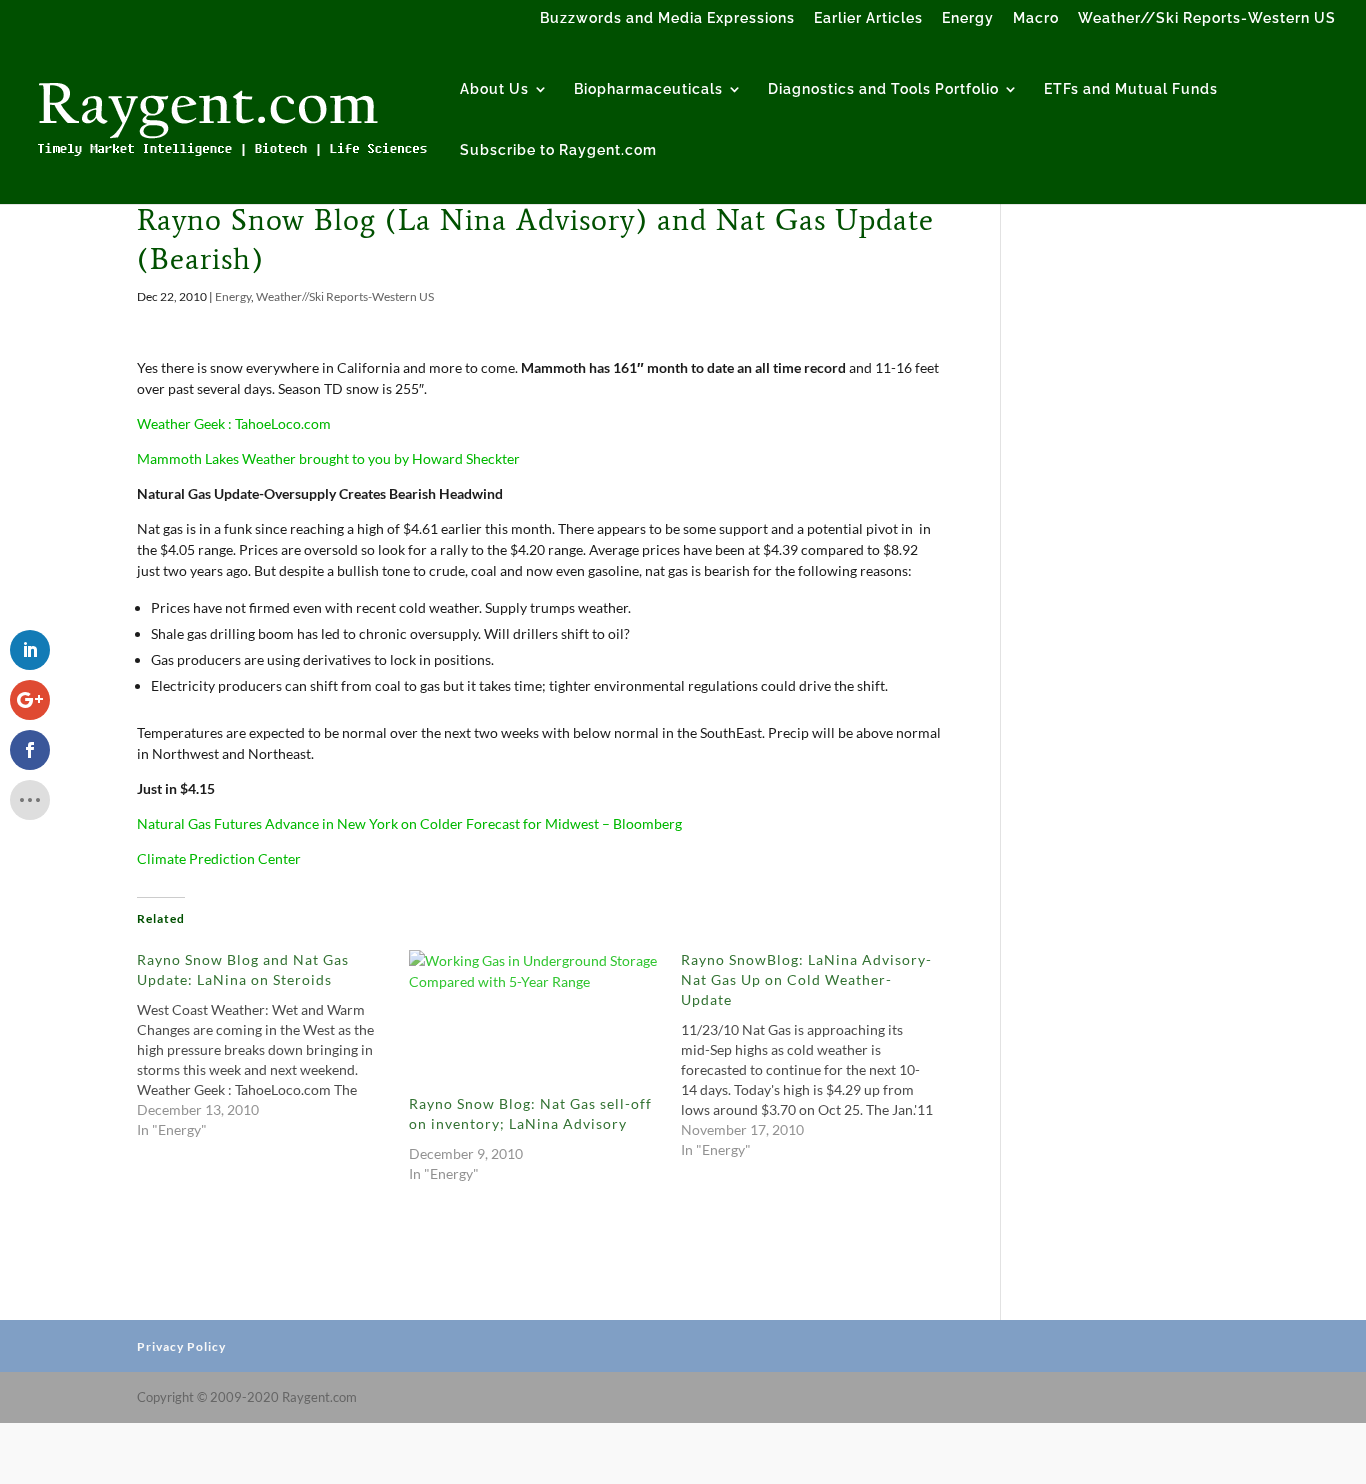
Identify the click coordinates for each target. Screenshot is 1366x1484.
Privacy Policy (181, 1346)
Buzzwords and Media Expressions (667, 18)
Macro (1036, 18)
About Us (494, 89)
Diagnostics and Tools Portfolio (883, 89)
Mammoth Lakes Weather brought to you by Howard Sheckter (328, 458)
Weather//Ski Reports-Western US (1207, 18)
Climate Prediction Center (219, 858)
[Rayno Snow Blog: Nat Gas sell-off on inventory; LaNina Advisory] (535, 1022)
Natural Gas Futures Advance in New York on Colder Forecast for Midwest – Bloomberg (409, 823)
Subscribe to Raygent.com (558, 150)
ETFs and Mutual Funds (1131, 89)
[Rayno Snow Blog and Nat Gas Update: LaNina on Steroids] (273, 1045)
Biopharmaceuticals (648, 89)
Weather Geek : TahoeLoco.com (234, 423)
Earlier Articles (868, 18)
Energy (968, 18)
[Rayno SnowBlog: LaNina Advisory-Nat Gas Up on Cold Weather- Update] (817, 1055)
